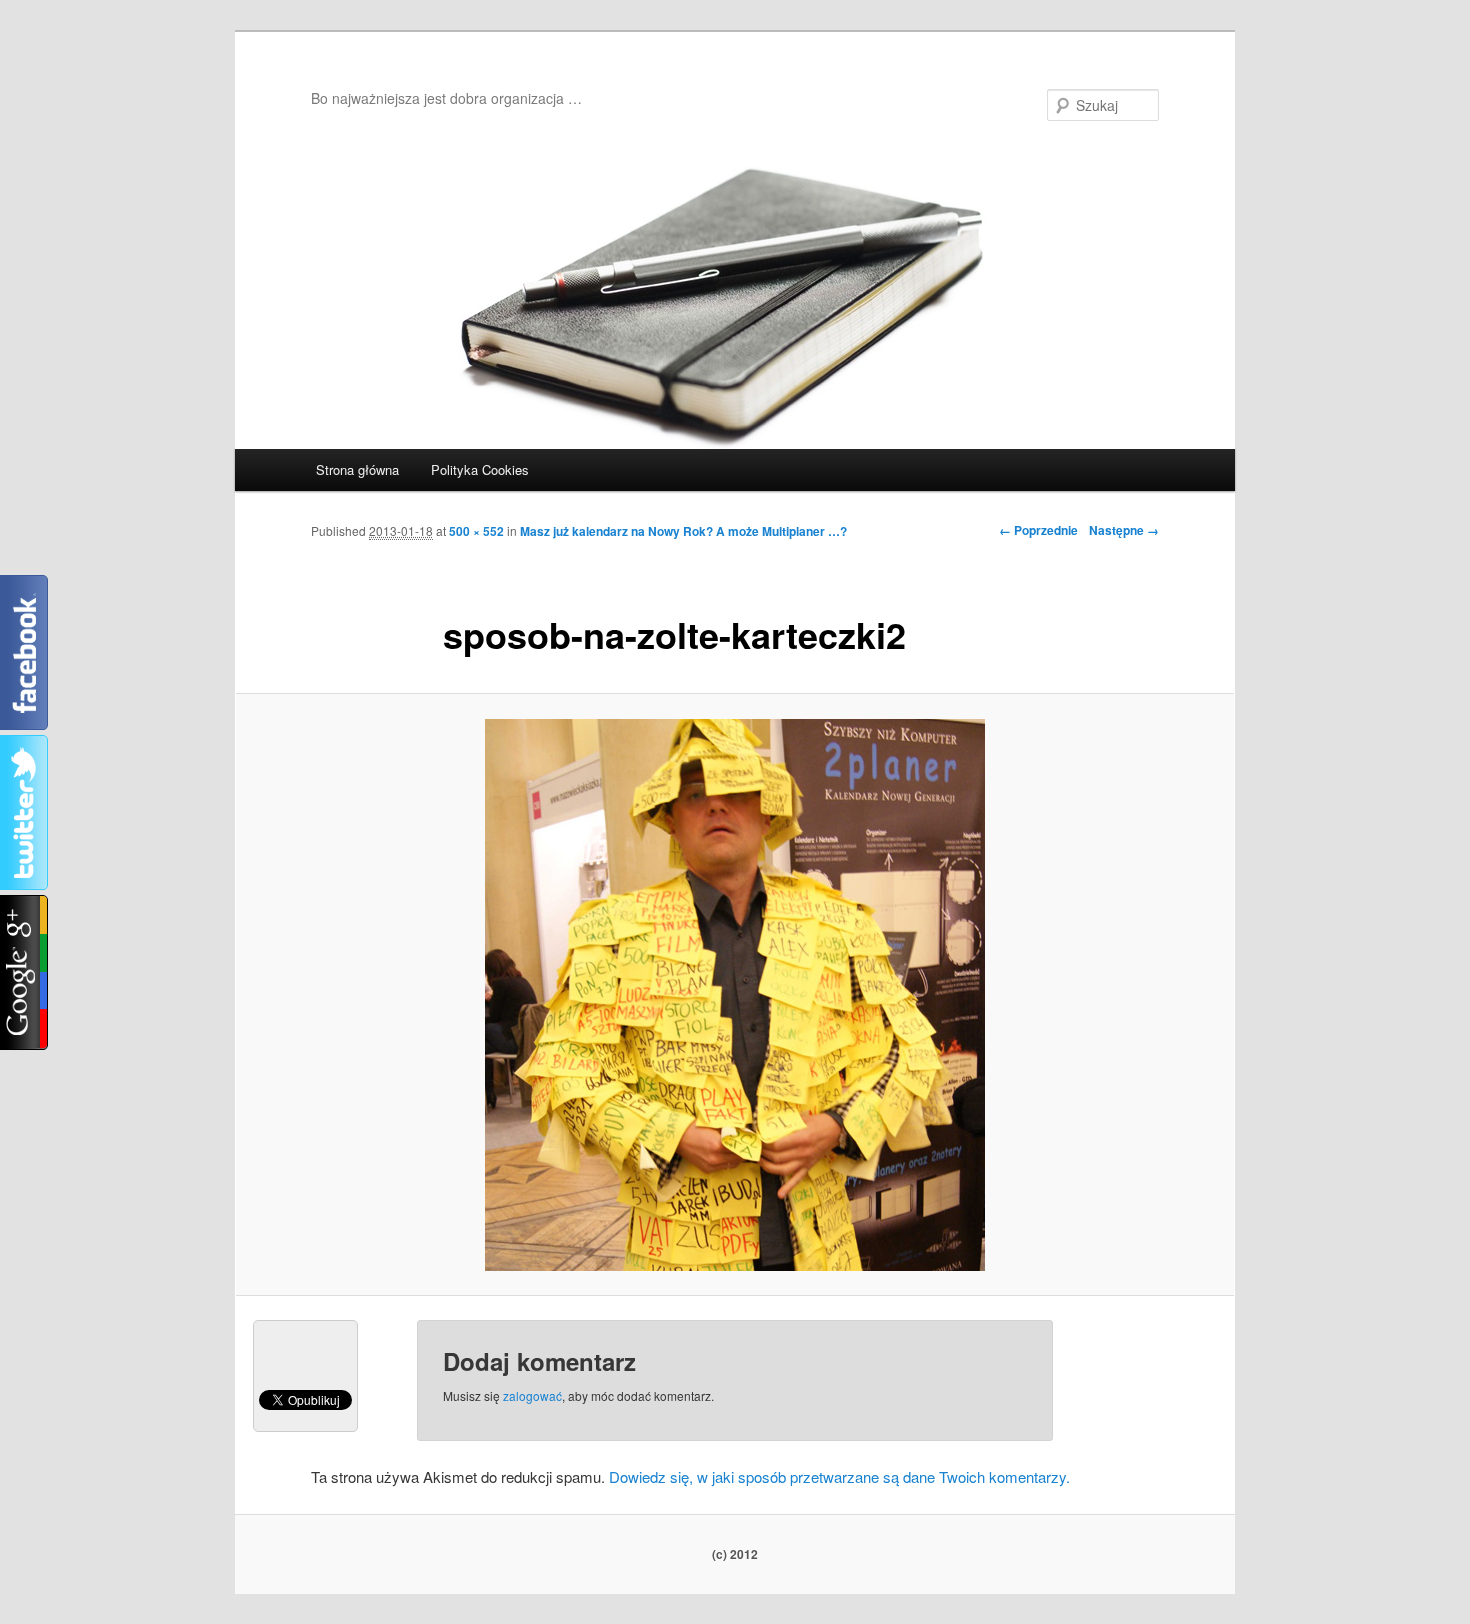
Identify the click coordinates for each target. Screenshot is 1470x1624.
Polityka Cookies (480, 469)
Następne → (1124, 530)
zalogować (532, 1395)
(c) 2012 (735, 1554)
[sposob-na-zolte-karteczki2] (735, 995)
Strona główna (357, 469)
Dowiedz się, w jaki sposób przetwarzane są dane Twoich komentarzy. (839, 1476)
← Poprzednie (1038, 530)
